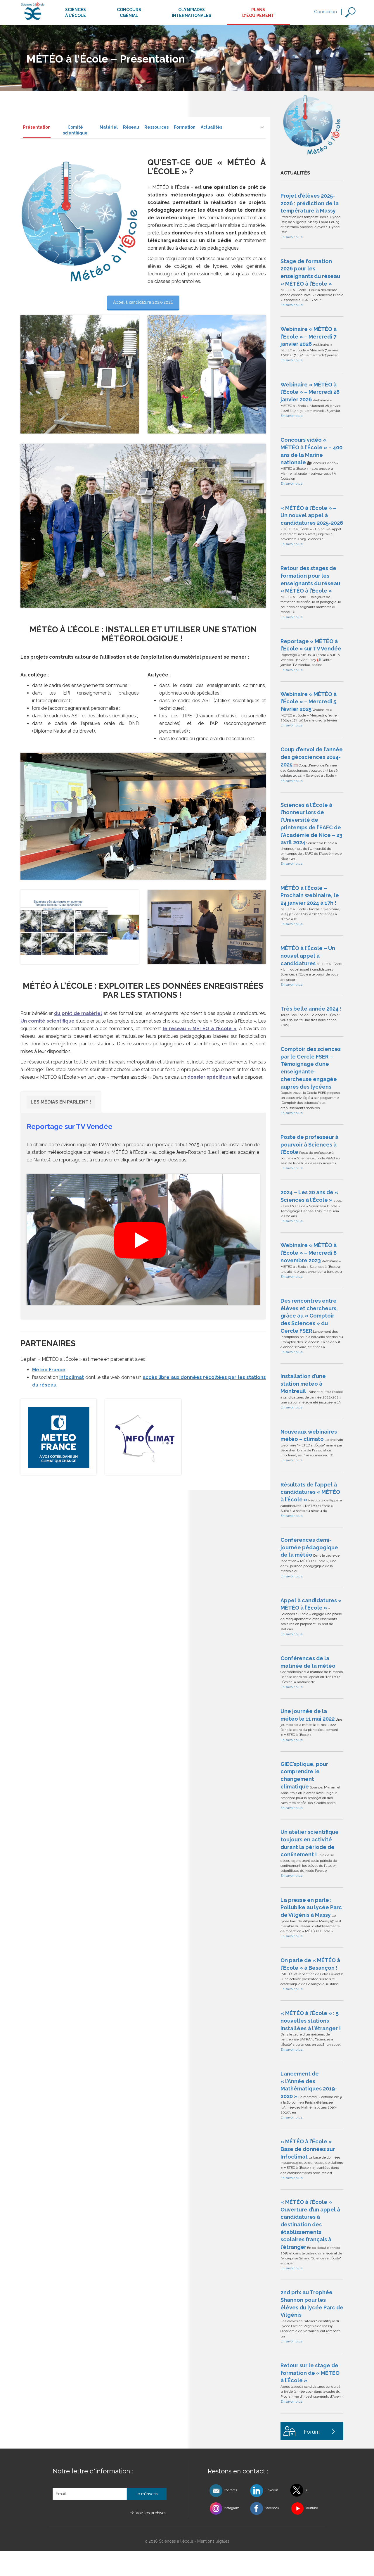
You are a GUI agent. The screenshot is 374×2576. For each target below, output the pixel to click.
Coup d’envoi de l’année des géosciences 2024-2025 (312, 757)
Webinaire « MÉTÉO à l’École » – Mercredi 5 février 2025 (309, 702)
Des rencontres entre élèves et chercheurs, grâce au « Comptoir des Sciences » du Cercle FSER (309, 1316)
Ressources (156, 127)
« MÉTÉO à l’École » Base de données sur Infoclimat (308, 2149)
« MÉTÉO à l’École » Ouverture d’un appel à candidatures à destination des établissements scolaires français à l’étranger (310, 2224)
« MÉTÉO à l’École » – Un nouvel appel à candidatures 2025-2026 (312, 515)
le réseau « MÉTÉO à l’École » (200, 1029)
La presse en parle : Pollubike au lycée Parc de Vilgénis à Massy (311, 1907)
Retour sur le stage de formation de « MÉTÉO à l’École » (310, 2373)
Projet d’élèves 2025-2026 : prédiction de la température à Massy (310, 203)
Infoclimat (72, 1377)
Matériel (109, 127)
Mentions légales (213, 2541)
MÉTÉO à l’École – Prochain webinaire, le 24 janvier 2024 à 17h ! (310, 895)
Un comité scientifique (47, 1021)
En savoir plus (291, 237)
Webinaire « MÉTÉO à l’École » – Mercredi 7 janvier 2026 (309, 336)
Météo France (49, 1370)
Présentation (37, 127)
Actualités (211, 127)
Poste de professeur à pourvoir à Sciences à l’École (309, 1144)
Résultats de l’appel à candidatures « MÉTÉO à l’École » (310, 1492)
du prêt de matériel (78, 1013)
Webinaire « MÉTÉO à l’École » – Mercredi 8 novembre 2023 (309, 1253)
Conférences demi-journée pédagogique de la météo (309, 1547)
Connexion (325, 12)
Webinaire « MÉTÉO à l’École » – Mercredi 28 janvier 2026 (310, 392)
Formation (185, 127)
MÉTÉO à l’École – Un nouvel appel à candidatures (308, 956)
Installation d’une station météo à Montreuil (303, 1384)
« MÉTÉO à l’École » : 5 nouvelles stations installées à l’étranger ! (311, 2021)
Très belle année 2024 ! (311, 1009)
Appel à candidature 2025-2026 (143, 302)
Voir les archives (151, 2513)
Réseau (131, 127)
